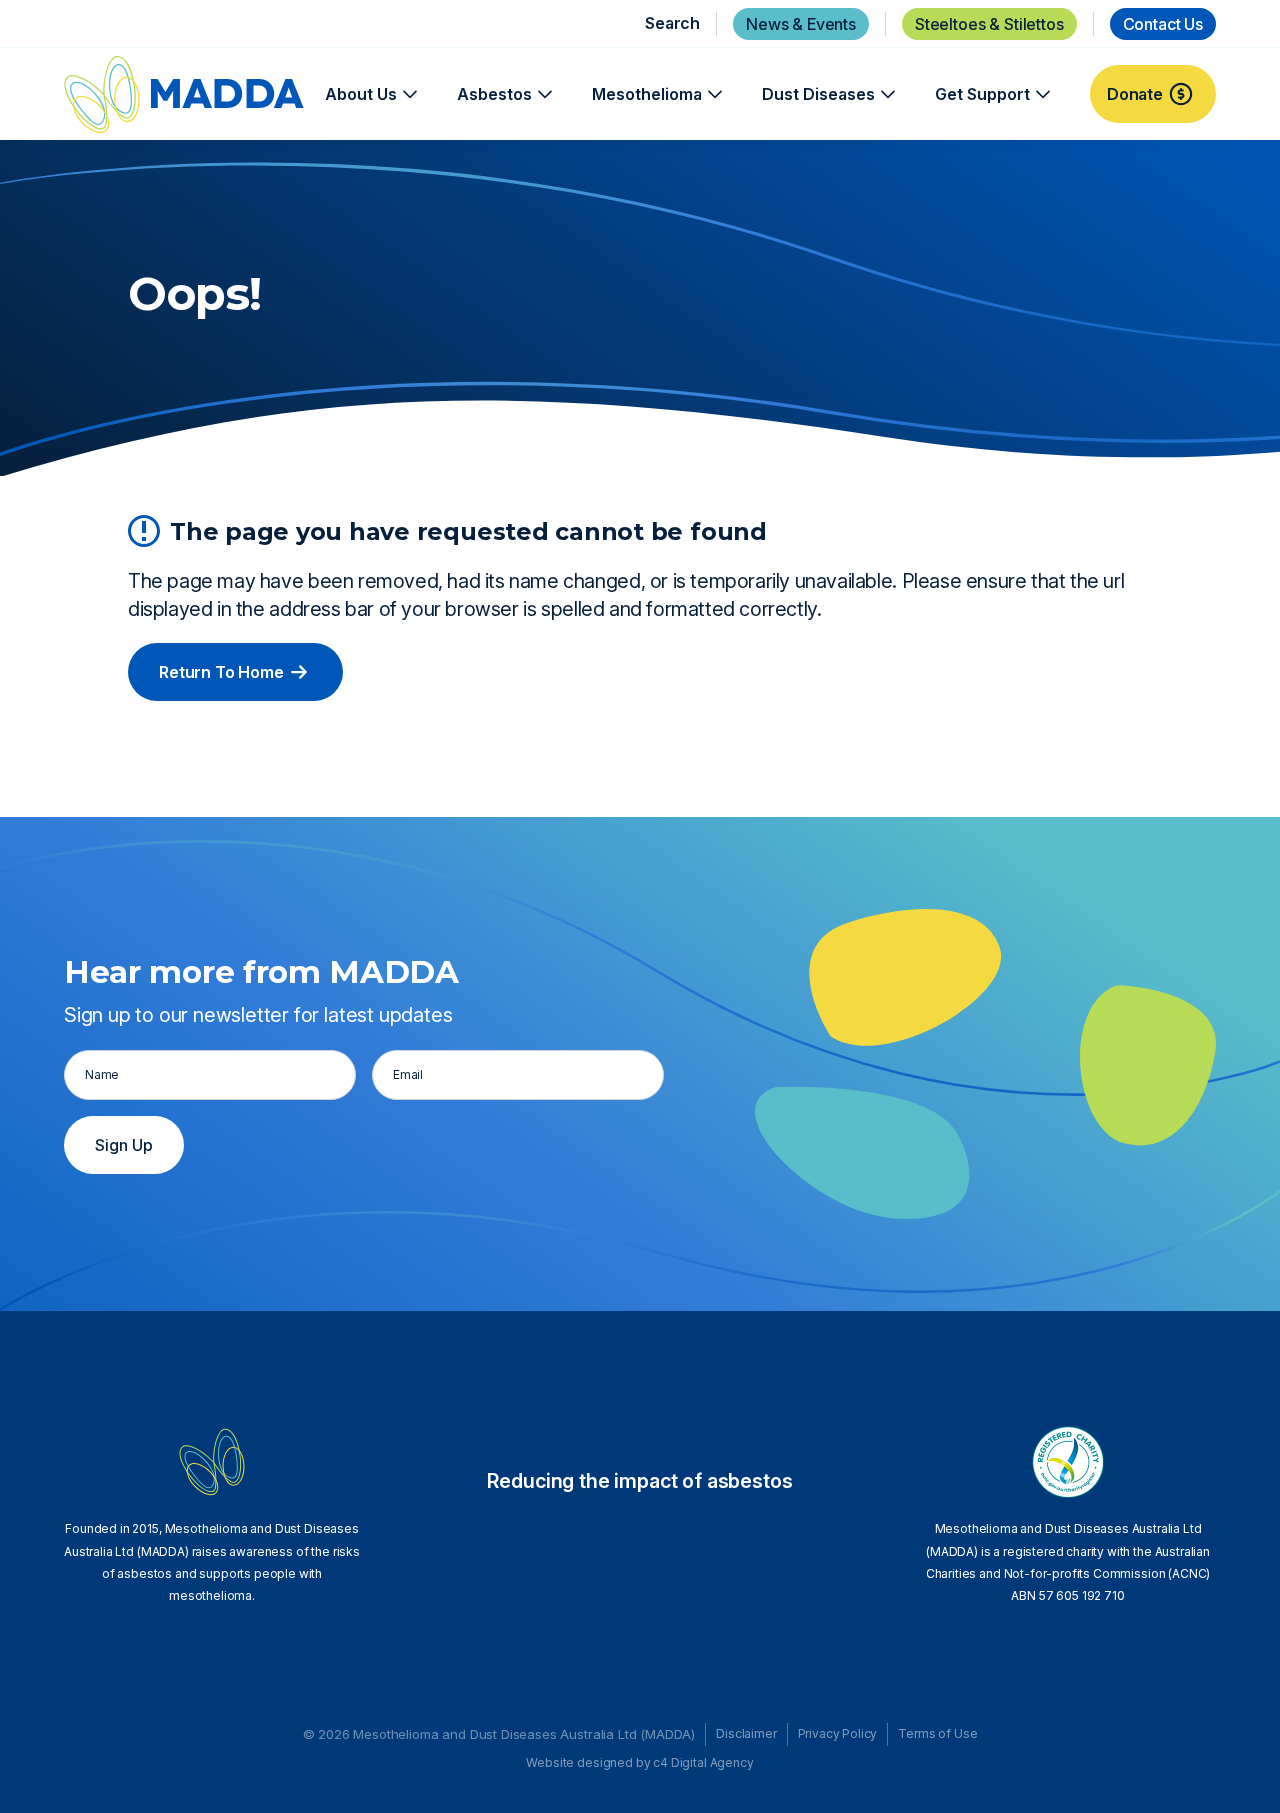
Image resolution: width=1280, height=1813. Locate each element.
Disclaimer (746, 1733)
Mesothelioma (647, 94)
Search (672, 23)
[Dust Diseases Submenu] (885, 94)
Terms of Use (937, 1733)
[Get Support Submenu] (1040, 94)
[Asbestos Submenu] (542, 94)
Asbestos (494, 94)
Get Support (982, 94)
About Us (361, 94)
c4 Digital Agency (703, 1762)
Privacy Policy (838, 1733)
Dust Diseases (818, 94)
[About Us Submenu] (407, 94)
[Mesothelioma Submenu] (712, 94)
